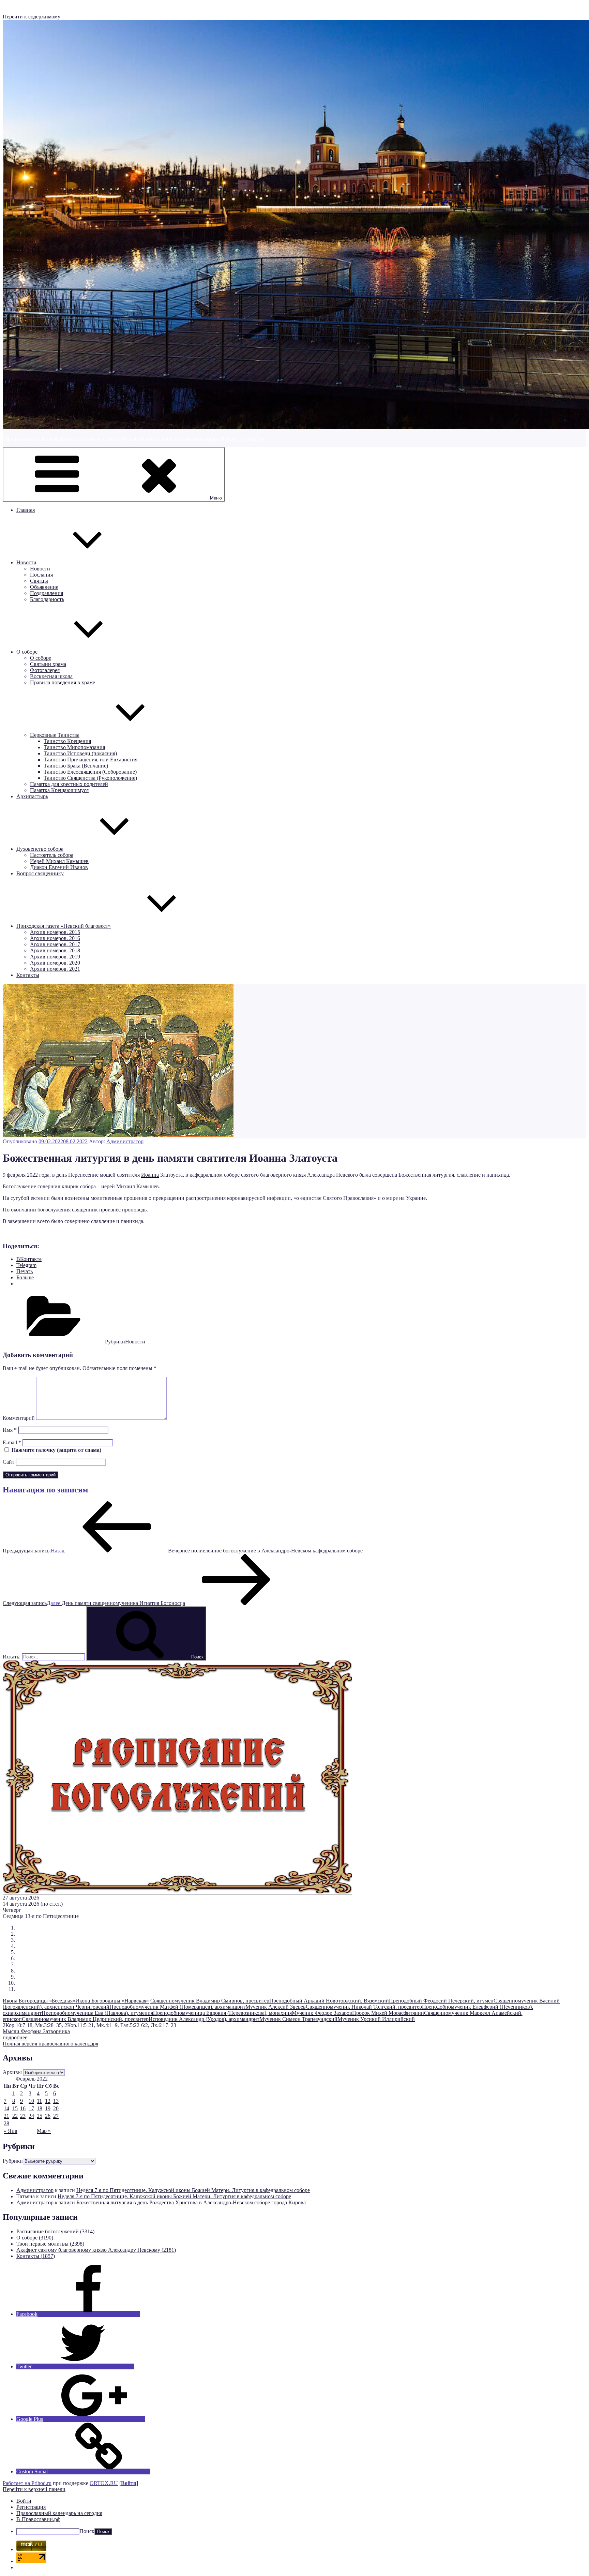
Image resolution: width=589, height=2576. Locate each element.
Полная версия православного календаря (50, 2044)
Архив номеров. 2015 (55, 932)
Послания (41, 575)
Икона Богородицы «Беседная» (39, 2001)
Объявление (44, 587)
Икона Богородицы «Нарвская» (112, 2001)
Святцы (39, 581)
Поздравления (47, 593)
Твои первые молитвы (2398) (50, 2244)
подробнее (15, 2037)
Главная (26, 510)
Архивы (12, 2072)
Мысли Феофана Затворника (36, 2031)
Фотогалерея (45, 670)
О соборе (27, 652)
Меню (216, 498)
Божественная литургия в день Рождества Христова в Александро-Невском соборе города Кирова (191, 2202)
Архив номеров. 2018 (55, 950)
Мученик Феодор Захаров (322, 2013)
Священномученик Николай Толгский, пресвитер (364, 2007)
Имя (10, 1430)
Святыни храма (48, 664)
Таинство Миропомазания (74, 747)
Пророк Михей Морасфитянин (388, 2013)
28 (6, 2123)
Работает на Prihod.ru (27, 2483)
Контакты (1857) (36, 2256)
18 (40, 2108)
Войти (129, 2483)
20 (56, 2108)
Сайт (9, 1462)
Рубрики (13, 2161)
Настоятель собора (52, 855)
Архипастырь (32, 796)
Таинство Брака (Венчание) (76, 766)
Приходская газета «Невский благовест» (64, 926)
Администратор (125, 1141)
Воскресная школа (51, 676)
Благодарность (47, 599)
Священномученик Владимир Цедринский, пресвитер (85, 2019)
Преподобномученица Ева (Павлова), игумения (97, 2013)
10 (31, 2101)
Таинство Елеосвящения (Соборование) (90, 772)
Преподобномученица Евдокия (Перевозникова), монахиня (222, 2013)
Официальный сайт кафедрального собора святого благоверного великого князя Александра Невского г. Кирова (134, 439)
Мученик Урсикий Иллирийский (376, 2019)
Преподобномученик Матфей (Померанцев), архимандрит (177, 2007)
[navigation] (294, 2517)
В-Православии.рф (38, 2519)
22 (15, 2116)
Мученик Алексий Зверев (276, 2007)
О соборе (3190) (35, 2238)
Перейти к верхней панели (34, 2489)
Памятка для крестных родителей (69, 784)
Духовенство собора (40, 849)
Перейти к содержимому (32, 17)
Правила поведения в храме (63, 682)
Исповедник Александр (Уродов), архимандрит (204, 2019)
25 (40, 2116)
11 (39, 2101)
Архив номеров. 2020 (55, 963)
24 (31, 2116)
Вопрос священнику (40, 873)
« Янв (11, 2131)
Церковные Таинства (55, 735)
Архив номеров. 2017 (55, 944)
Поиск (87, 2531)
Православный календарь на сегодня (59, 2513)
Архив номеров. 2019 (55, 957)
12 (48, 2101)
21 (6, 2116)
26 (48, 2116)
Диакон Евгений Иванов (59, 867)
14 (6, 2108)
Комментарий (19, 1418)
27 (56, 2116)
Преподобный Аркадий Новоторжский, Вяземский (329, 2001)
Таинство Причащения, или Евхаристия (90, 760)
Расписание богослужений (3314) (55, 2231)
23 (23, 2116)
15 (15, 2108)
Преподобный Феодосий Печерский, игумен (441, 2001)
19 (48, 2108)
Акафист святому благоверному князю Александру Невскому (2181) (96, 2250)
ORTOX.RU (104, 2483)
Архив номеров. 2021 (55, 969)
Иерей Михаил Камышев (59, 861)
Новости (26, 562)
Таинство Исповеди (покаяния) (80, 753)
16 (23, 2108)
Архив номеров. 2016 (55, 938)
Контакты (28, 975)
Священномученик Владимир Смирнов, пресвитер (210, 2001)
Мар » (44, 2131)
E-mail (12, 1442)
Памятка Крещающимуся (59, 790)
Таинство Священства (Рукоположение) (90, 778)
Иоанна (150, 1175)
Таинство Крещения (67, 741)
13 (56, 2101)
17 (31, 2108)
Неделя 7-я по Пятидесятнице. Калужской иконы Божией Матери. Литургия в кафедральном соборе (193, 2190)
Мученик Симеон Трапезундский (298, 2019)
